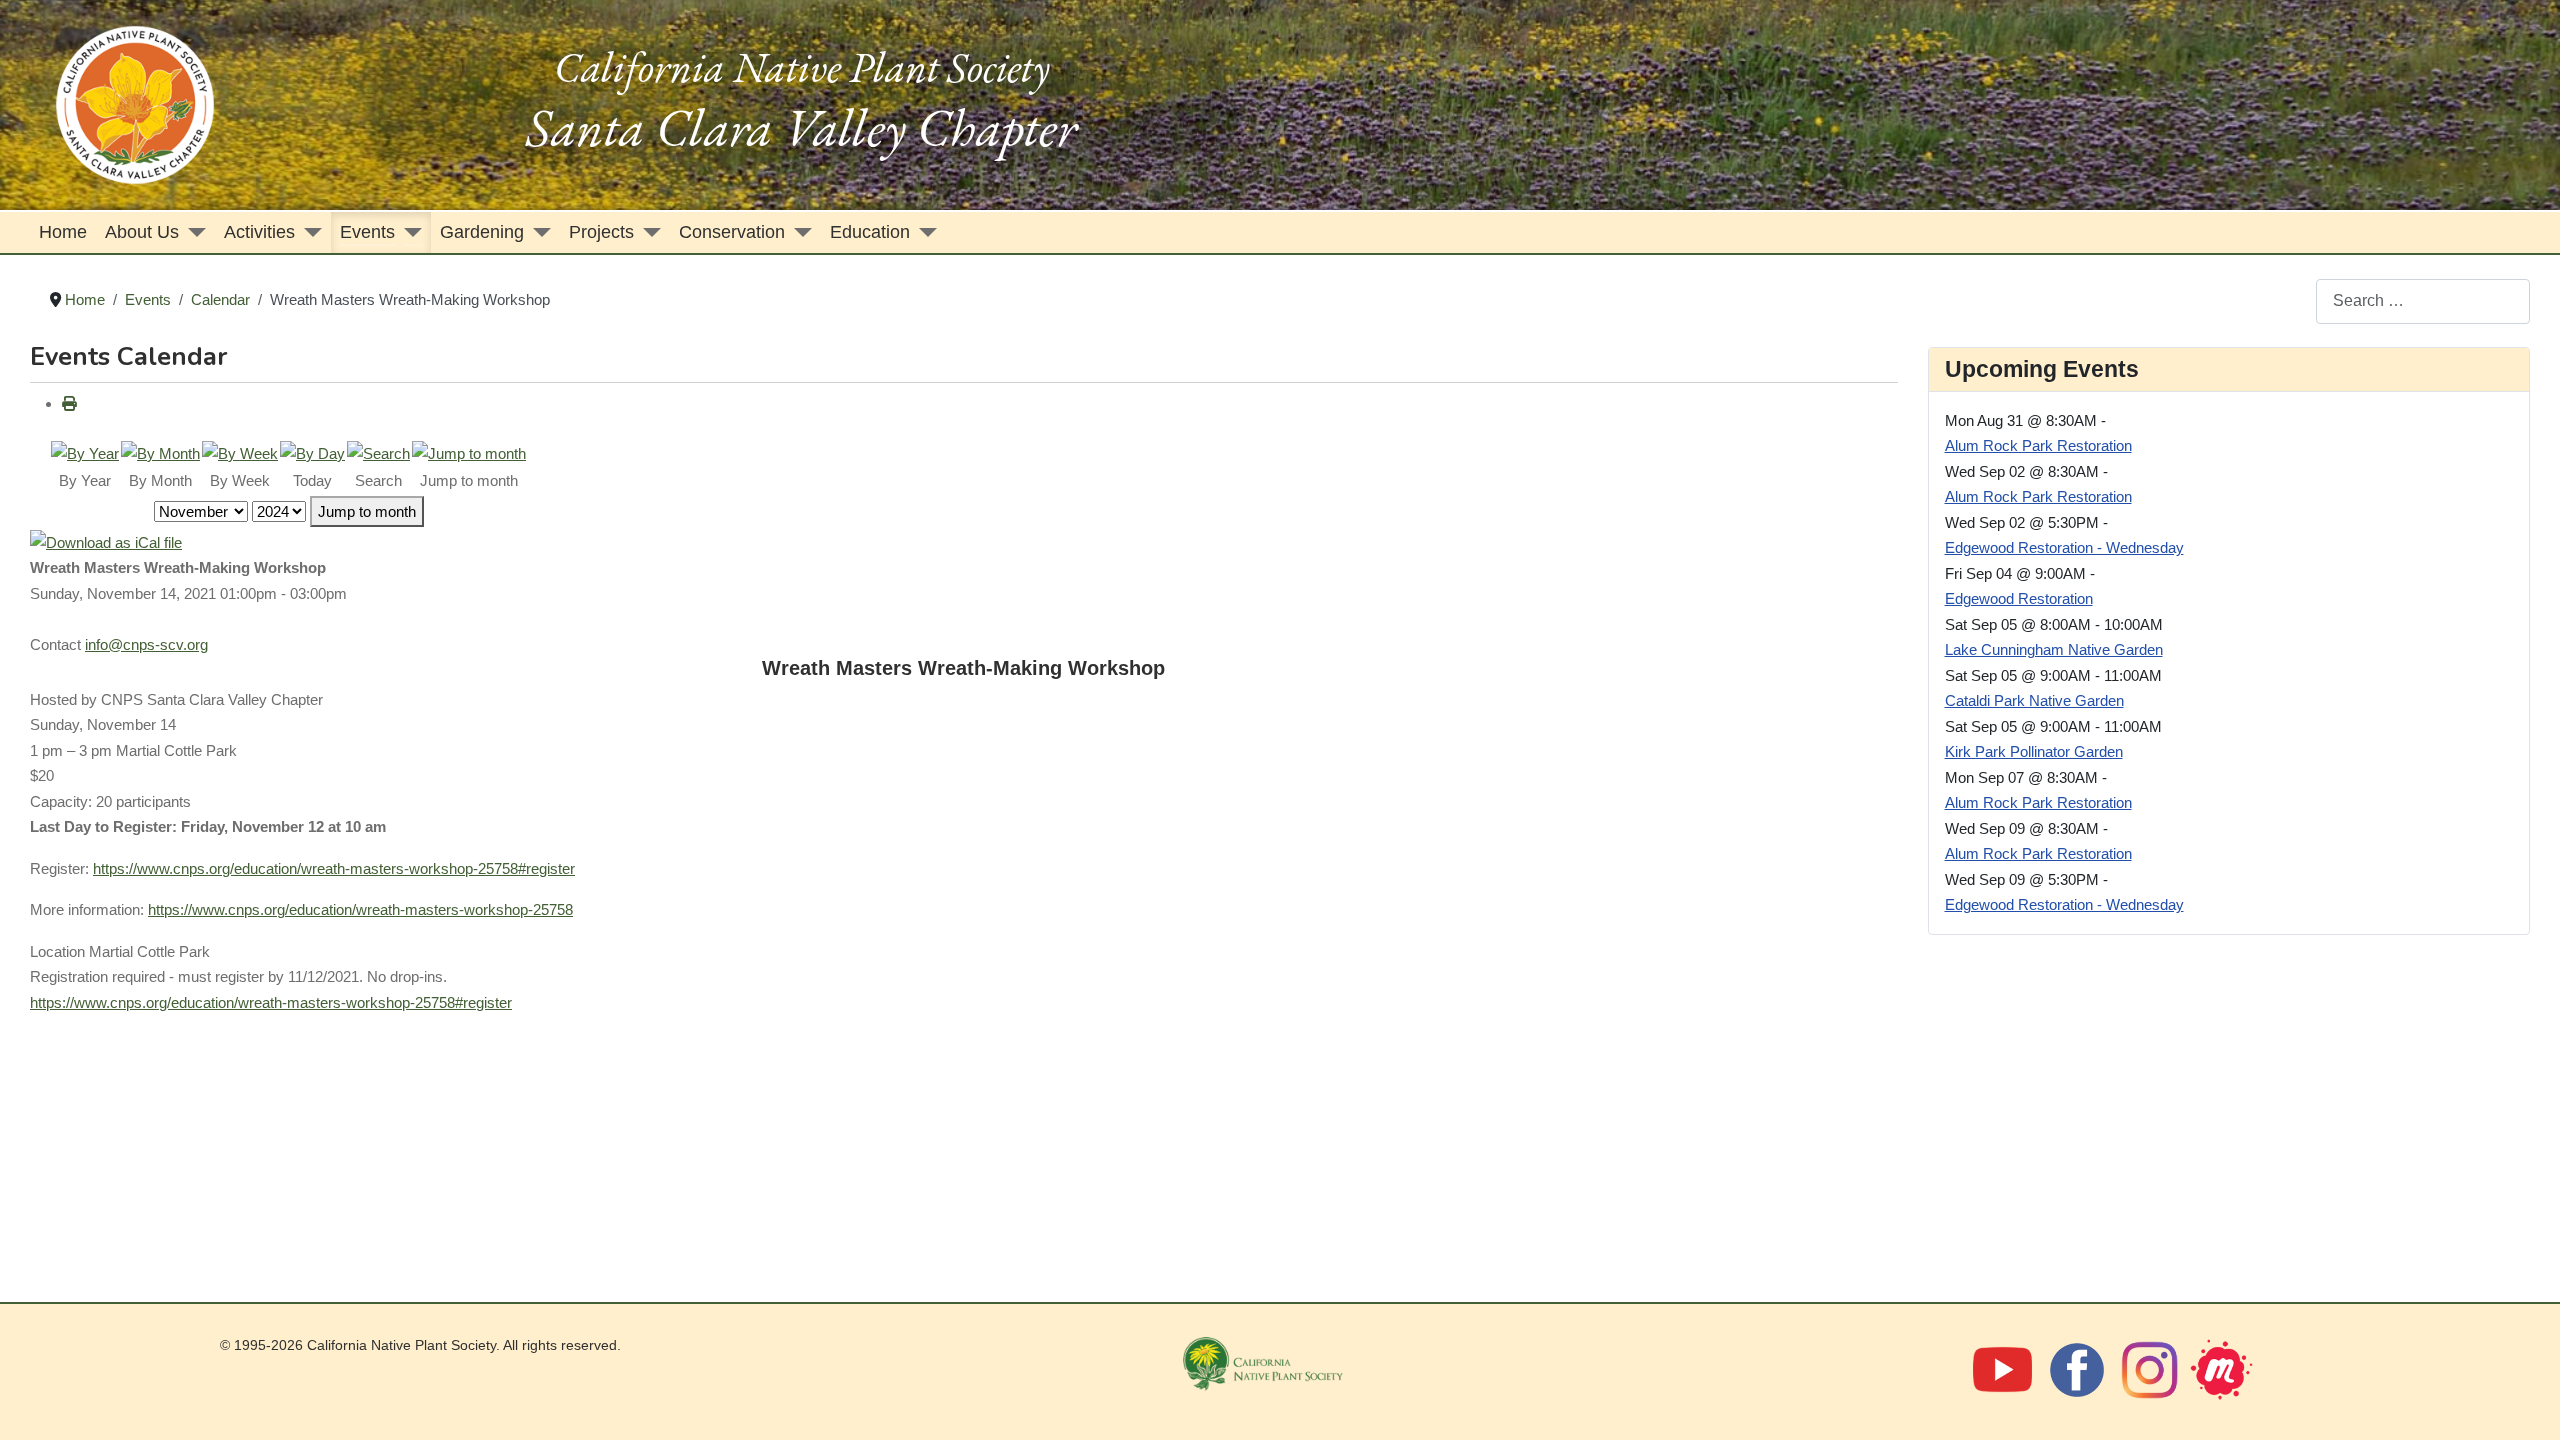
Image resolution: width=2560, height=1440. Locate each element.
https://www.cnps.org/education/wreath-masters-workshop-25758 (360, 909)
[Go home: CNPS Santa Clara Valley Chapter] (135, 103)
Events (367, 232)
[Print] (69, 403)
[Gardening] (537, 232)
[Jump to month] (469, 452)
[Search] (378, 452)
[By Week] (240, 452)
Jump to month (367, 511)
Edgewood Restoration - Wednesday (2064, 547)
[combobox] (2423, 301)
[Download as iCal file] (106, 540)
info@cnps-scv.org (146, 644)
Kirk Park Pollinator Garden (2034, 751)
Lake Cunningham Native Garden (2054, 649)
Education (870, 232)
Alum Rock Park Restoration (2038, 445)
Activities (259, 232)
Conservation (732, 232)
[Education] (923, 232)
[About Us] (192, 232)
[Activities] (308, 232)
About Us (142, 232)
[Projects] (647, 232)
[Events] (408, 232)
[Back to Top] (2524, 1401)
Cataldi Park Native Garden (2034, 700)
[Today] (312, 452)
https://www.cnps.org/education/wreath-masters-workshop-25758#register (334, 868)
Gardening (482, 232)
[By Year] (85, 452)
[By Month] (160, 452)
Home (63, 232)
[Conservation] (798, 232)
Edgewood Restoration (2019, 598)
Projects (601, 232)
